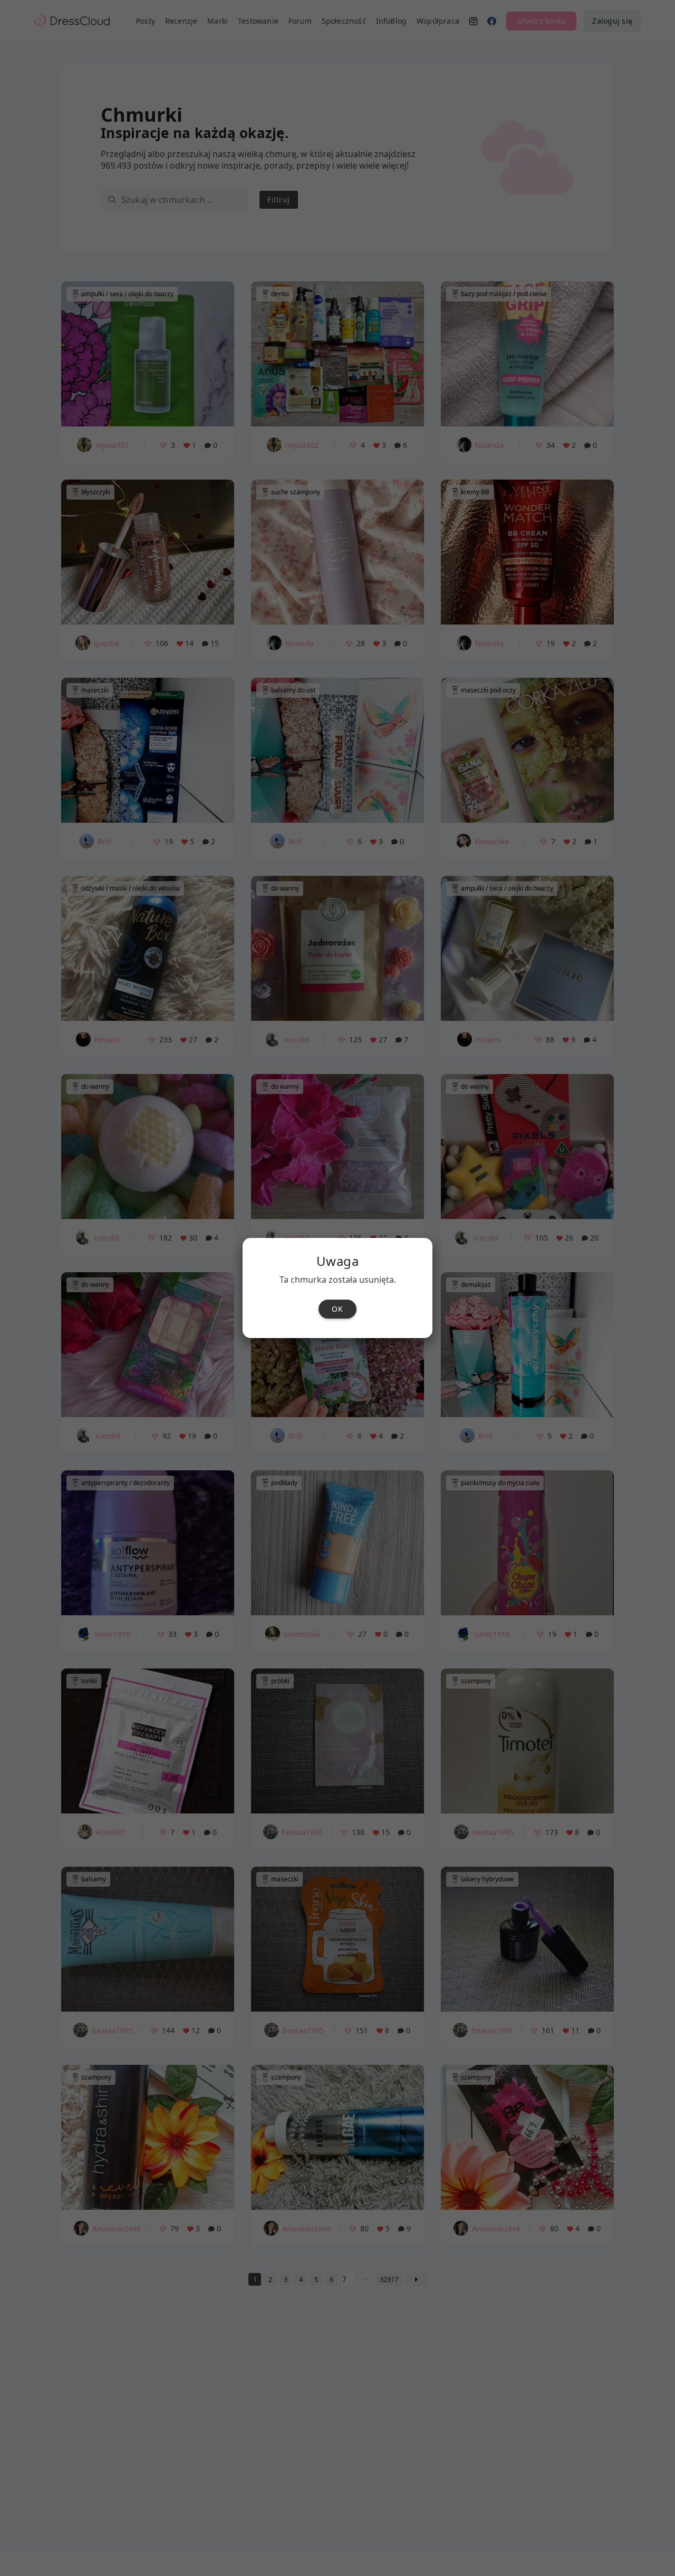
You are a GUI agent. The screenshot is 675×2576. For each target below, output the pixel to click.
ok (337, 1309)
